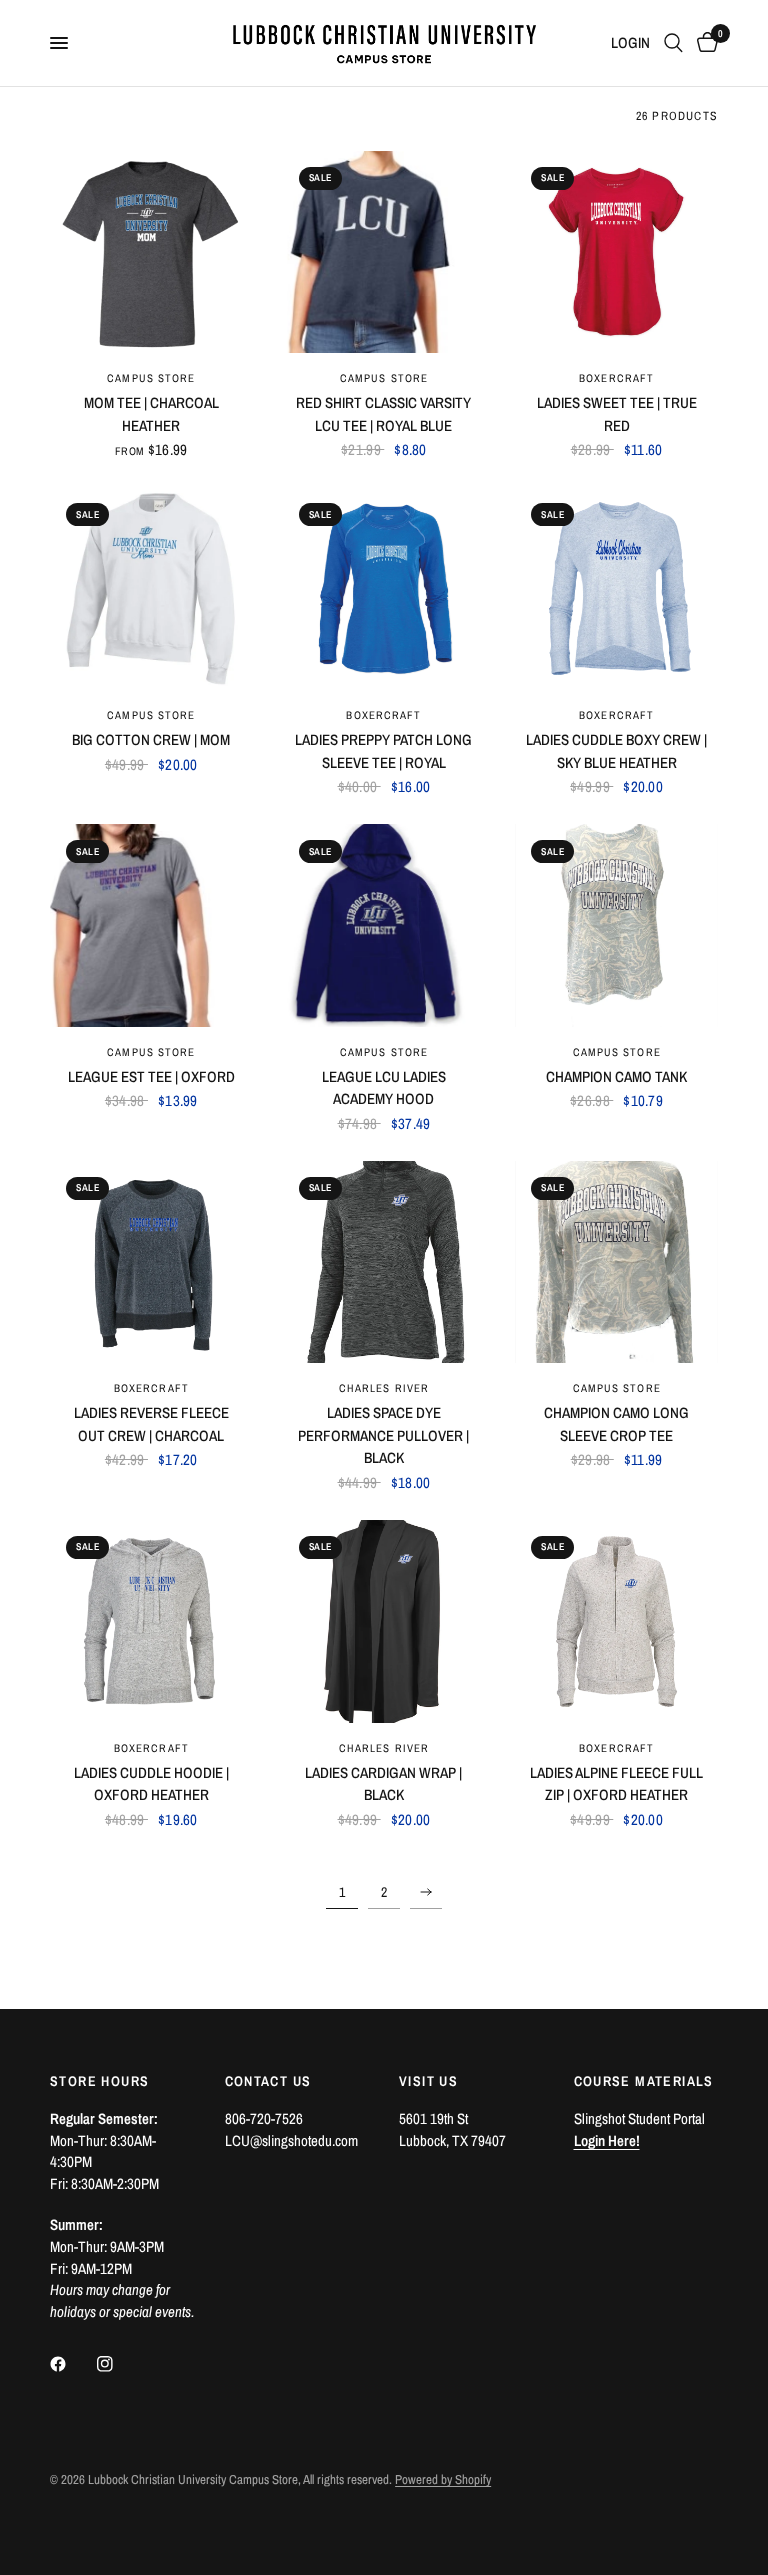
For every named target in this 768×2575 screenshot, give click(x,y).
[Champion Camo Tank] (616, 925)
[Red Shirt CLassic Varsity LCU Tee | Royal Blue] (384, 252)
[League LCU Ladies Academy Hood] (384, 925)
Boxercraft (616, 378)
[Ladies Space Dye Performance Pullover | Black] (384, 1262)
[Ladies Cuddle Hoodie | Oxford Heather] (151, 1621)
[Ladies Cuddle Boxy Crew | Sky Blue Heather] (616, 588)
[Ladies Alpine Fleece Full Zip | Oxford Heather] (616, 1621)
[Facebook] (72, 2364)
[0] (704, 43)
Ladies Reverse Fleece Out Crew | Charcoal (151, 1424)
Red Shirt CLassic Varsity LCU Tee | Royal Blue (383, 414)
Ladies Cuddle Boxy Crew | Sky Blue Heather (616, 751)
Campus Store (151, 378)
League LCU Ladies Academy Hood (384, 1088)
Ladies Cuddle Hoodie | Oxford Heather (151, 1784)
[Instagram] (119, 2364)
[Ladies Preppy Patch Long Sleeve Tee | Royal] (384, 588)
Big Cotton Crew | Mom (151, 739)
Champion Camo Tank (616, 1076)
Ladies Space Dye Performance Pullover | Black (383, 1435)
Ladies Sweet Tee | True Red (617, 414)
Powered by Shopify (443, 2479)
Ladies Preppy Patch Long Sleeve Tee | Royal (383, 751)
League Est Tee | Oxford (151, 1076)
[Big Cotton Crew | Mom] (151, 588)
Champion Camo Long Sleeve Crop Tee (616, 1424)
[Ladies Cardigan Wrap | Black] (384, 1621)
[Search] (673, 43)
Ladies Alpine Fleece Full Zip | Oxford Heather (616, 1784)
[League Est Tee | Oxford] (151, 925)
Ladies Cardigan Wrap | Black (383, 1784)
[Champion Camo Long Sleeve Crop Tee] (616, 1262)
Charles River (384, 1388)
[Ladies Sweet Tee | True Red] (616, 252)
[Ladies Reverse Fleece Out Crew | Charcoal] (151, 1262)
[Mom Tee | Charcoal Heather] (151, 252)
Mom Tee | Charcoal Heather (151, 414)
